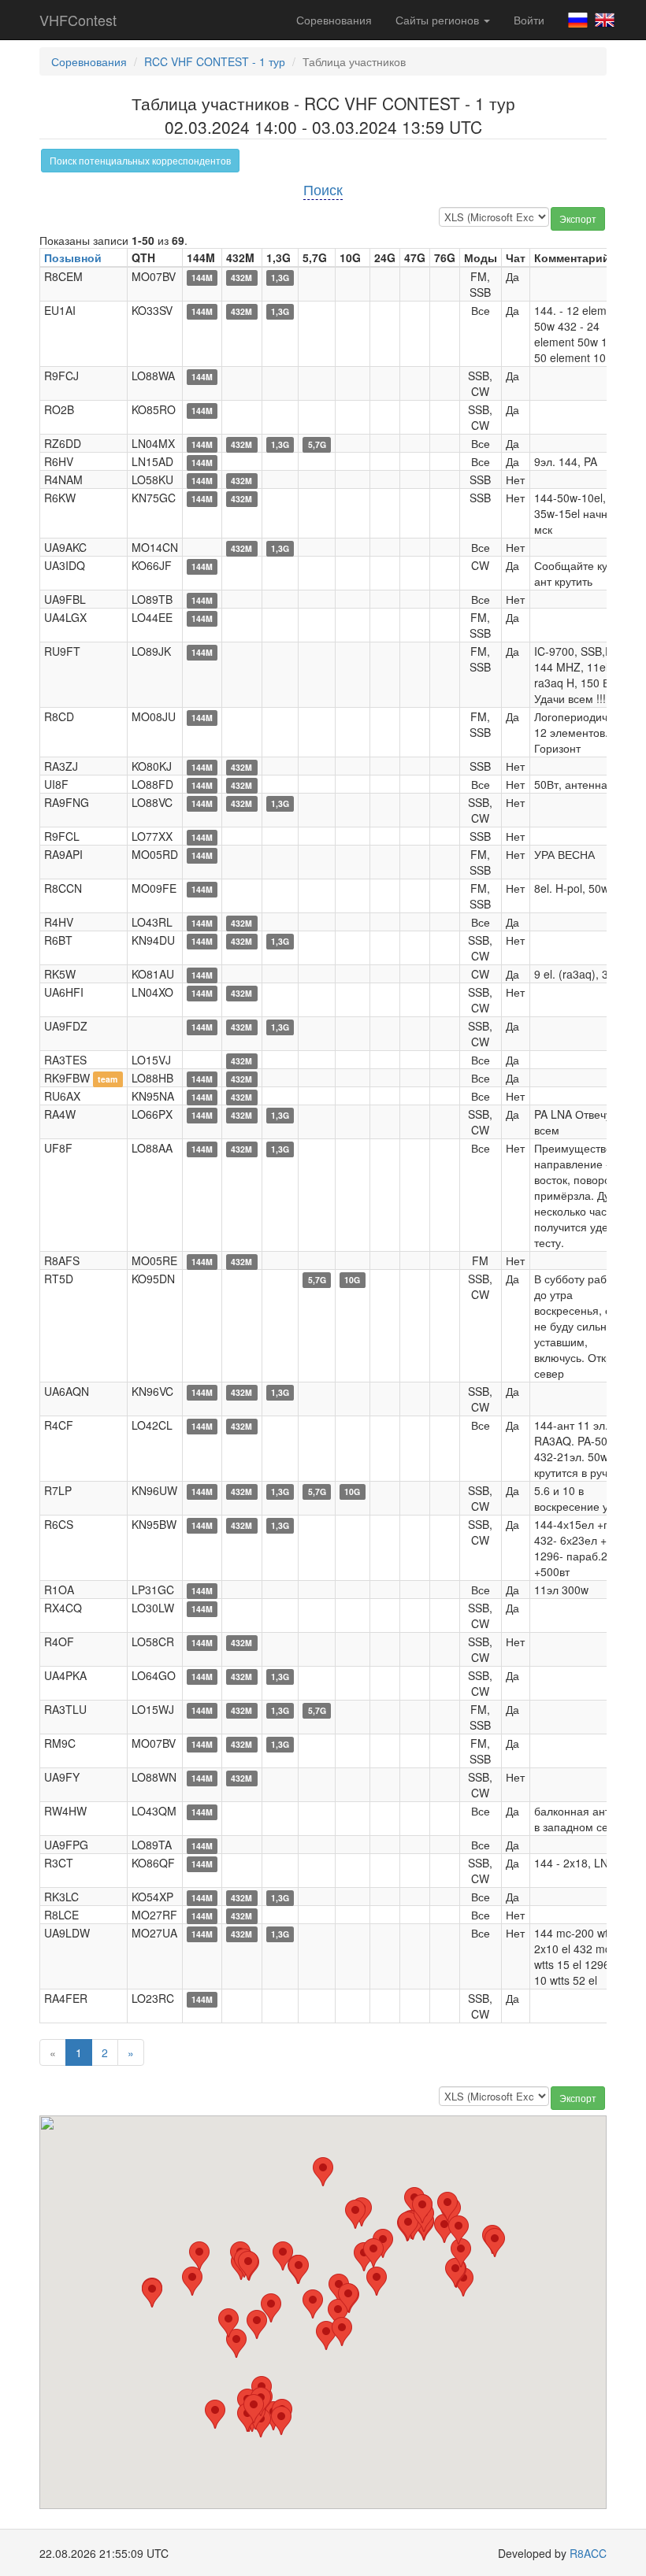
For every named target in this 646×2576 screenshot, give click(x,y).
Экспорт (578, 218)
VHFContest (78, 20)
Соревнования (334, 20)
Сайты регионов (439, 20)
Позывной (73, 257)
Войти (529, 20)
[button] (215, 2414)
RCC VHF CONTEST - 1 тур (215, 61)
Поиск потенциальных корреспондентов (140, 160)
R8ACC (588, 2553)
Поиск (323, 189)
